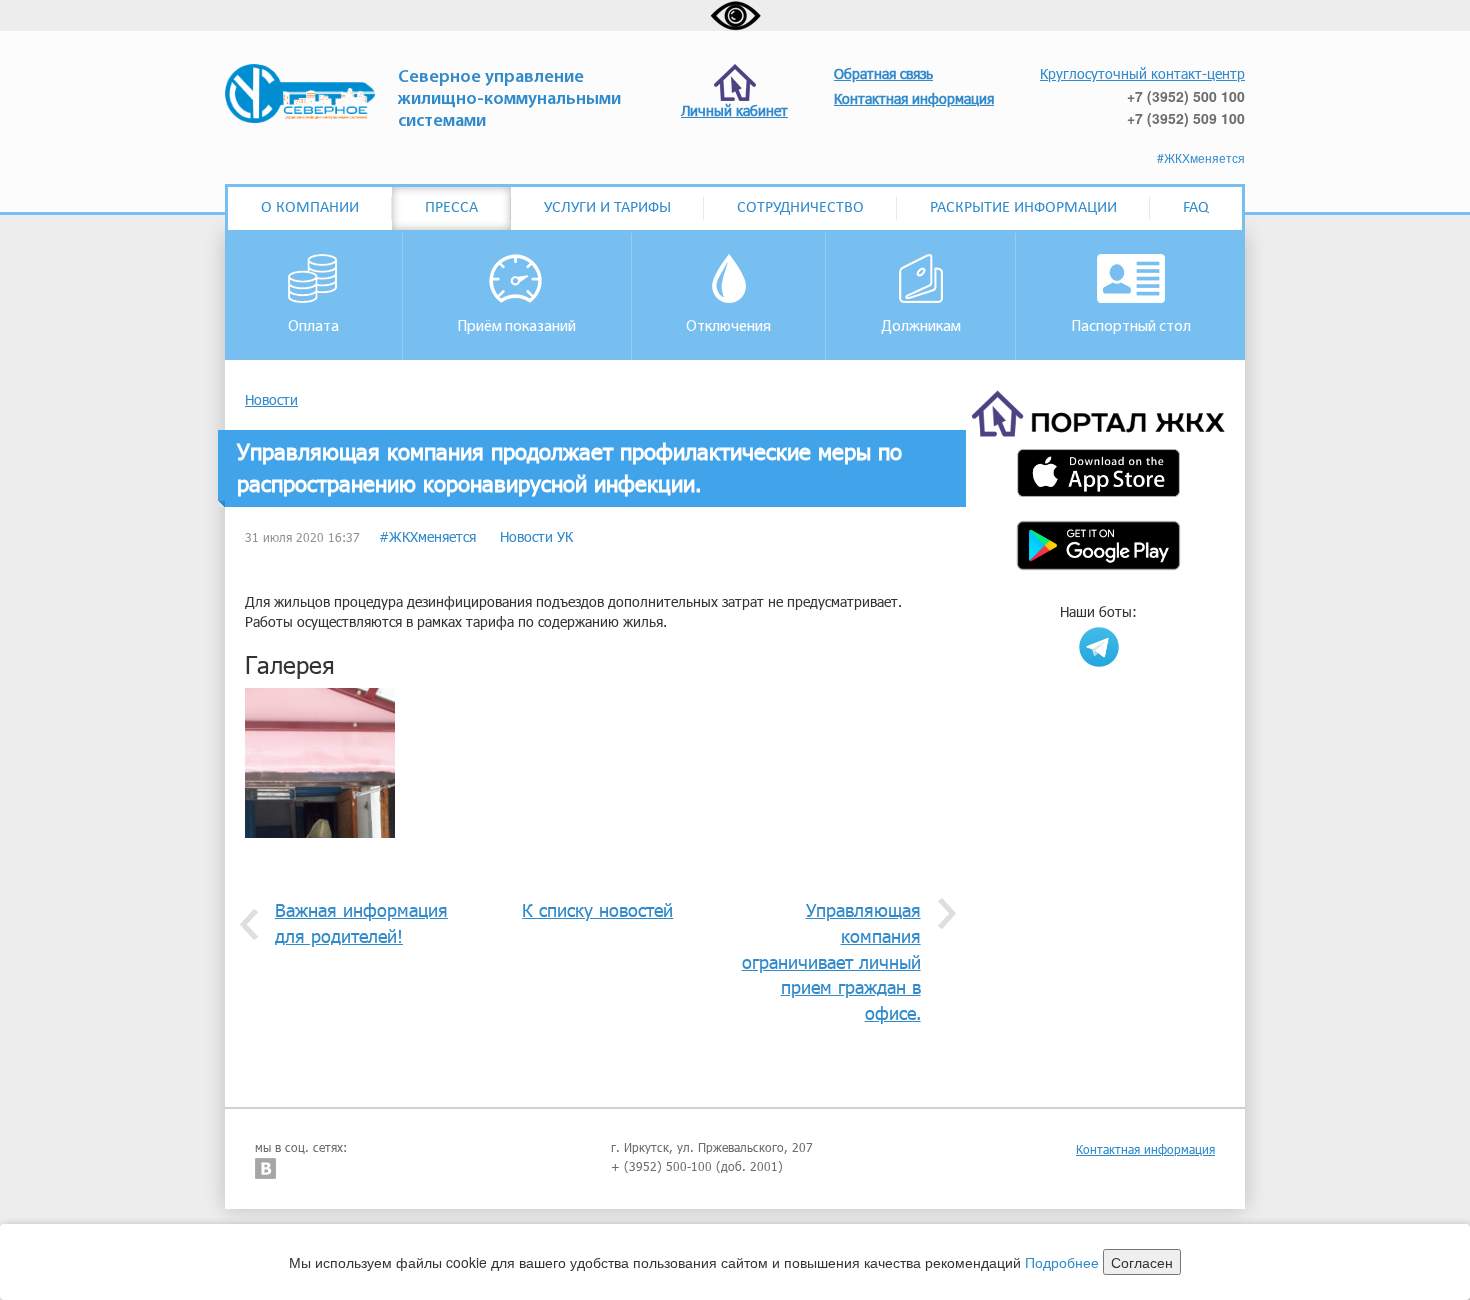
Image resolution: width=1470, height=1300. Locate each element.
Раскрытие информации (1023, 208)
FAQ (1196, 208)
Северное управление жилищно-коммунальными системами (509, 100)
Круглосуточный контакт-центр (1142, 73)
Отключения (728, 327)
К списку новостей (597, 910)
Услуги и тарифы (607, 208)
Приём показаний (516, 327)
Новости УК (536, 536)
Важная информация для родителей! (361, 923)
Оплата (313, 327)
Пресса (451, 208)
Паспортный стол (1131, 327)
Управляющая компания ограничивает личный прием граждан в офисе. (831, 961)
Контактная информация (1145, 1149)
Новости (271, 399)
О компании (310, 208)
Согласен (1142, 1262)
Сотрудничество (800, 208)
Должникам (921, 327)
